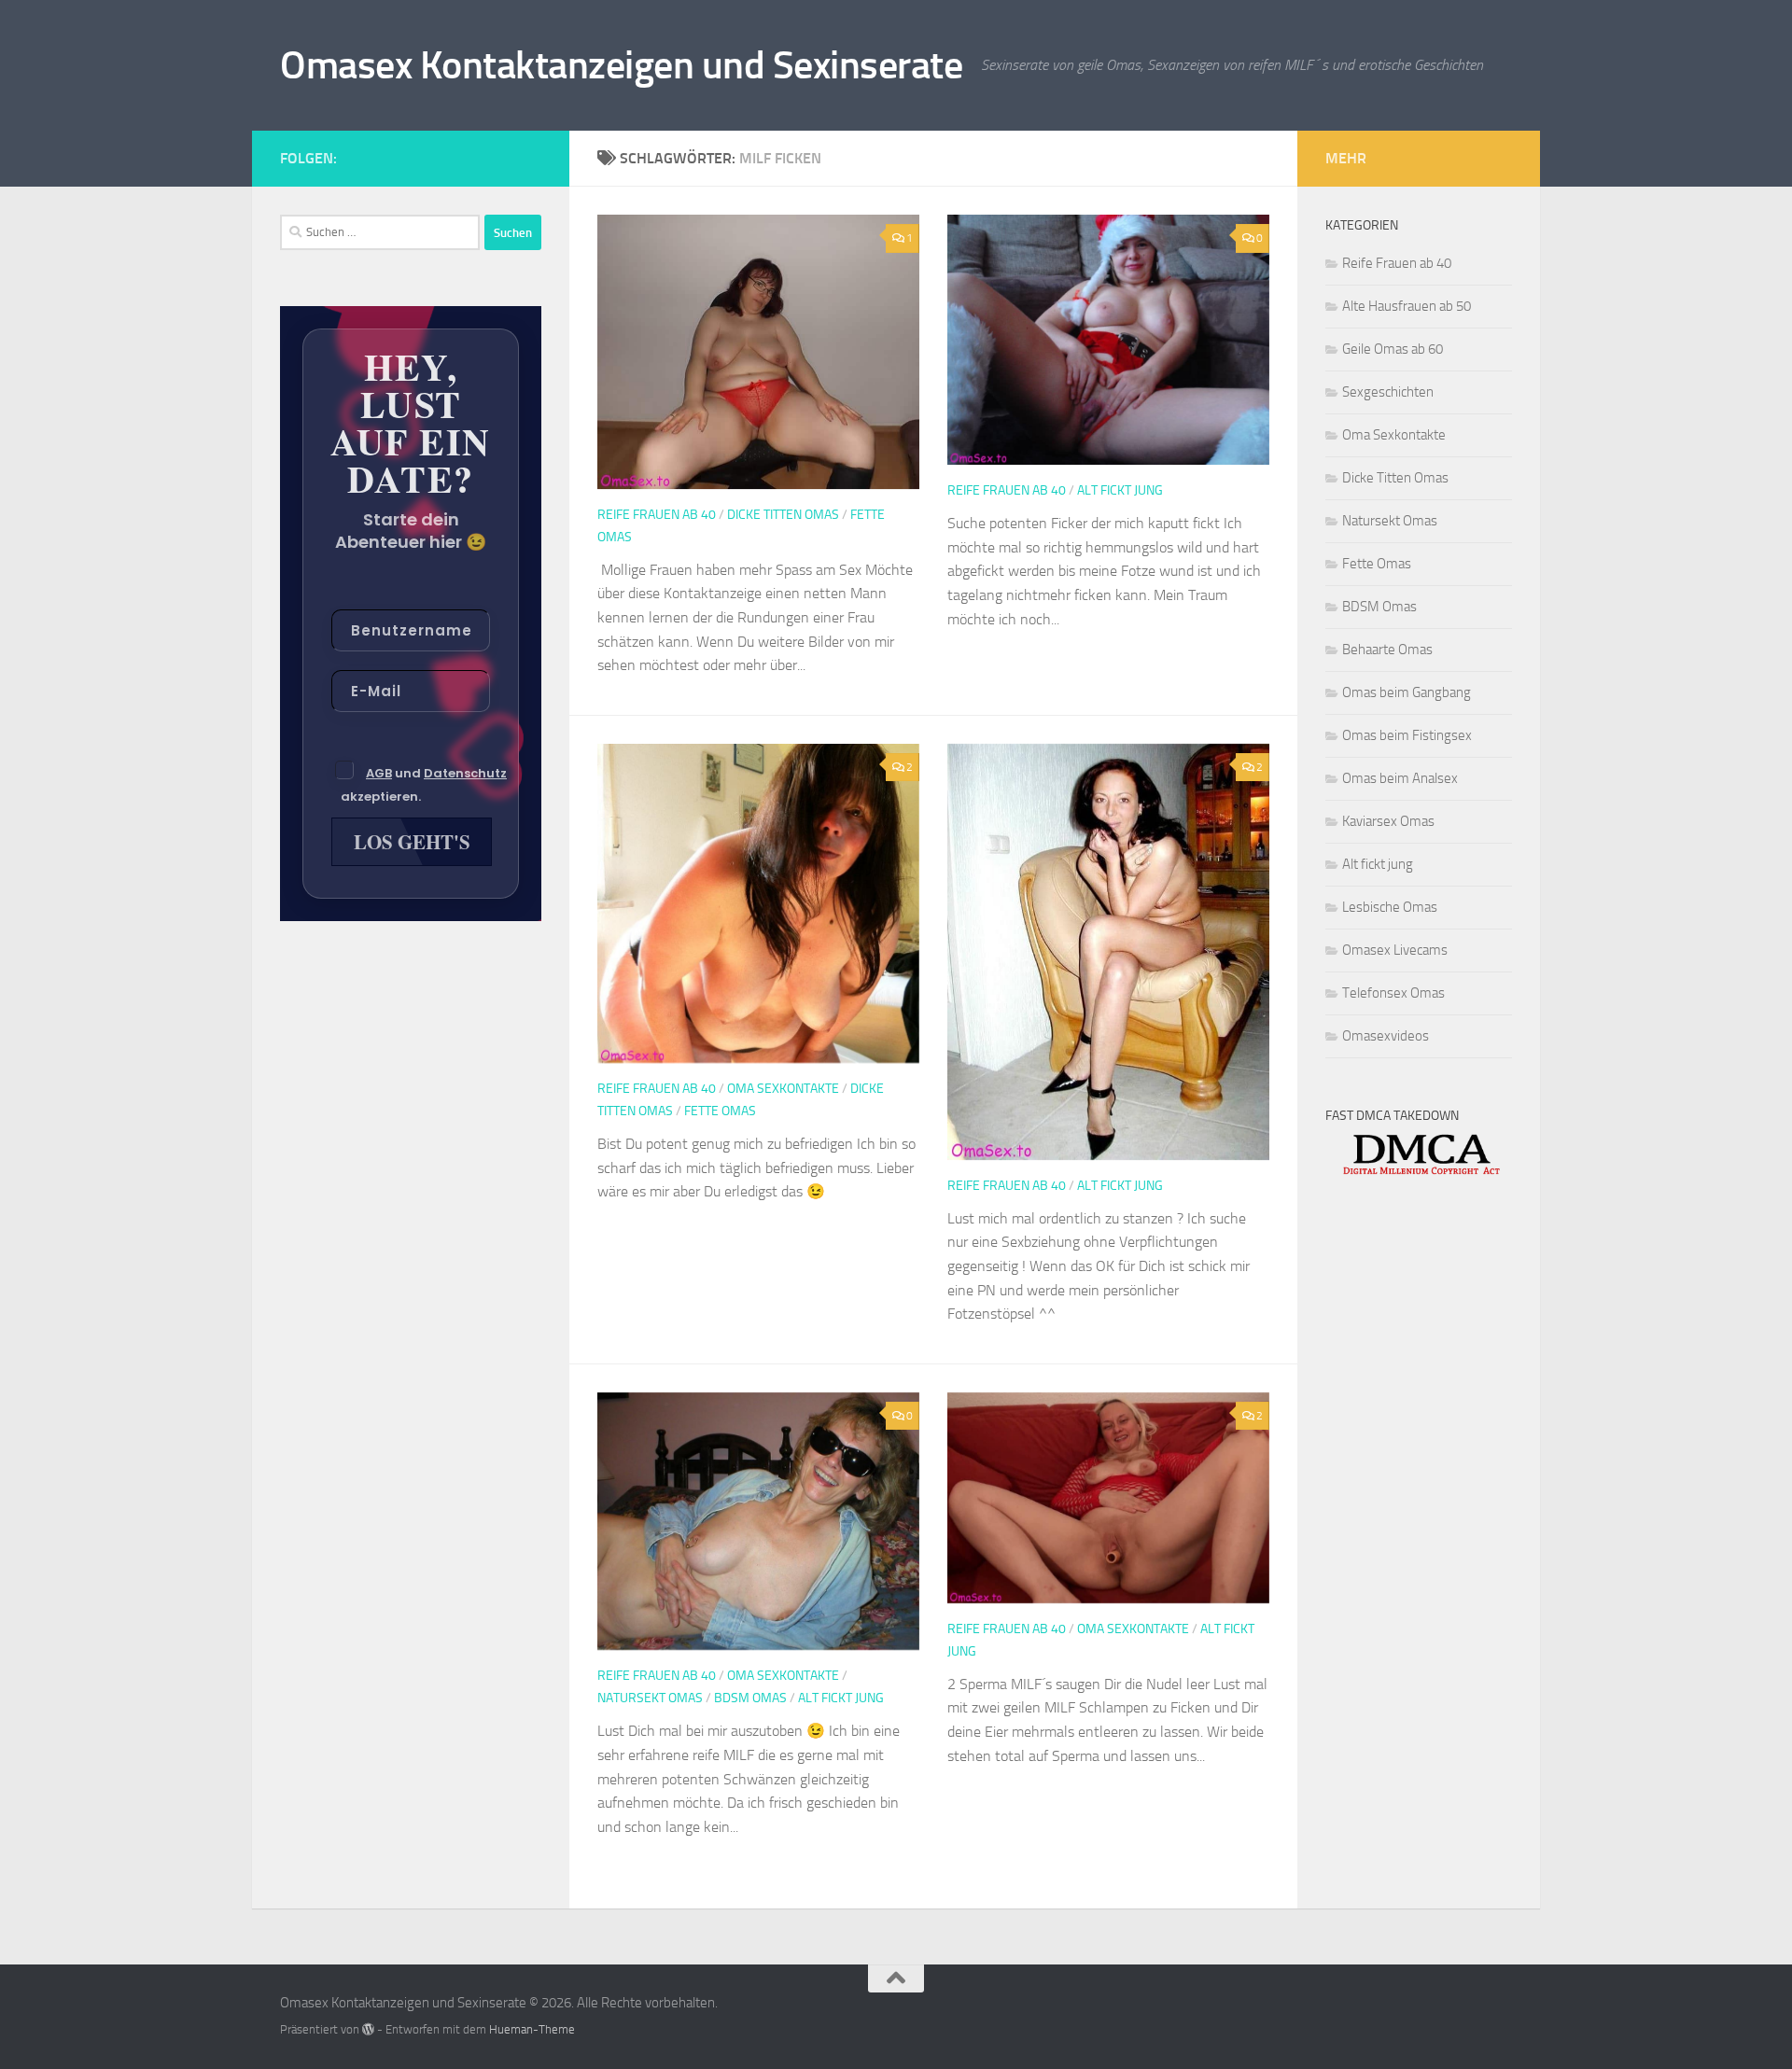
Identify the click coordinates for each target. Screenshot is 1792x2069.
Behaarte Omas (1387, 650)
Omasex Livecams (1395, 950)
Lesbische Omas (1390, 907)
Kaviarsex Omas (1388, 821)
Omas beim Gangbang (1407, 692)
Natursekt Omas (650, 1698)
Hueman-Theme (532, 2029)
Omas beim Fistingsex (1407, 735)
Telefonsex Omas (1393, 993)
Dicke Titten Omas (783, 515)
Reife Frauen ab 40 (657, 515)
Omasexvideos (1386, 1036)
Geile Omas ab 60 (1393, 349)
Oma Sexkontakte (783, 1089)
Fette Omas (720, 1111)
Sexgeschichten (1388, 392)
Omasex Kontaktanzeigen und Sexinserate (621, 65)
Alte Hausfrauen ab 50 (1407, 306)
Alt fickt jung (1120, 490)
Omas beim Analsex (1400, 778)
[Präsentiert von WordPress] (368, 2029)
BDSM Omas (750, 1698)
